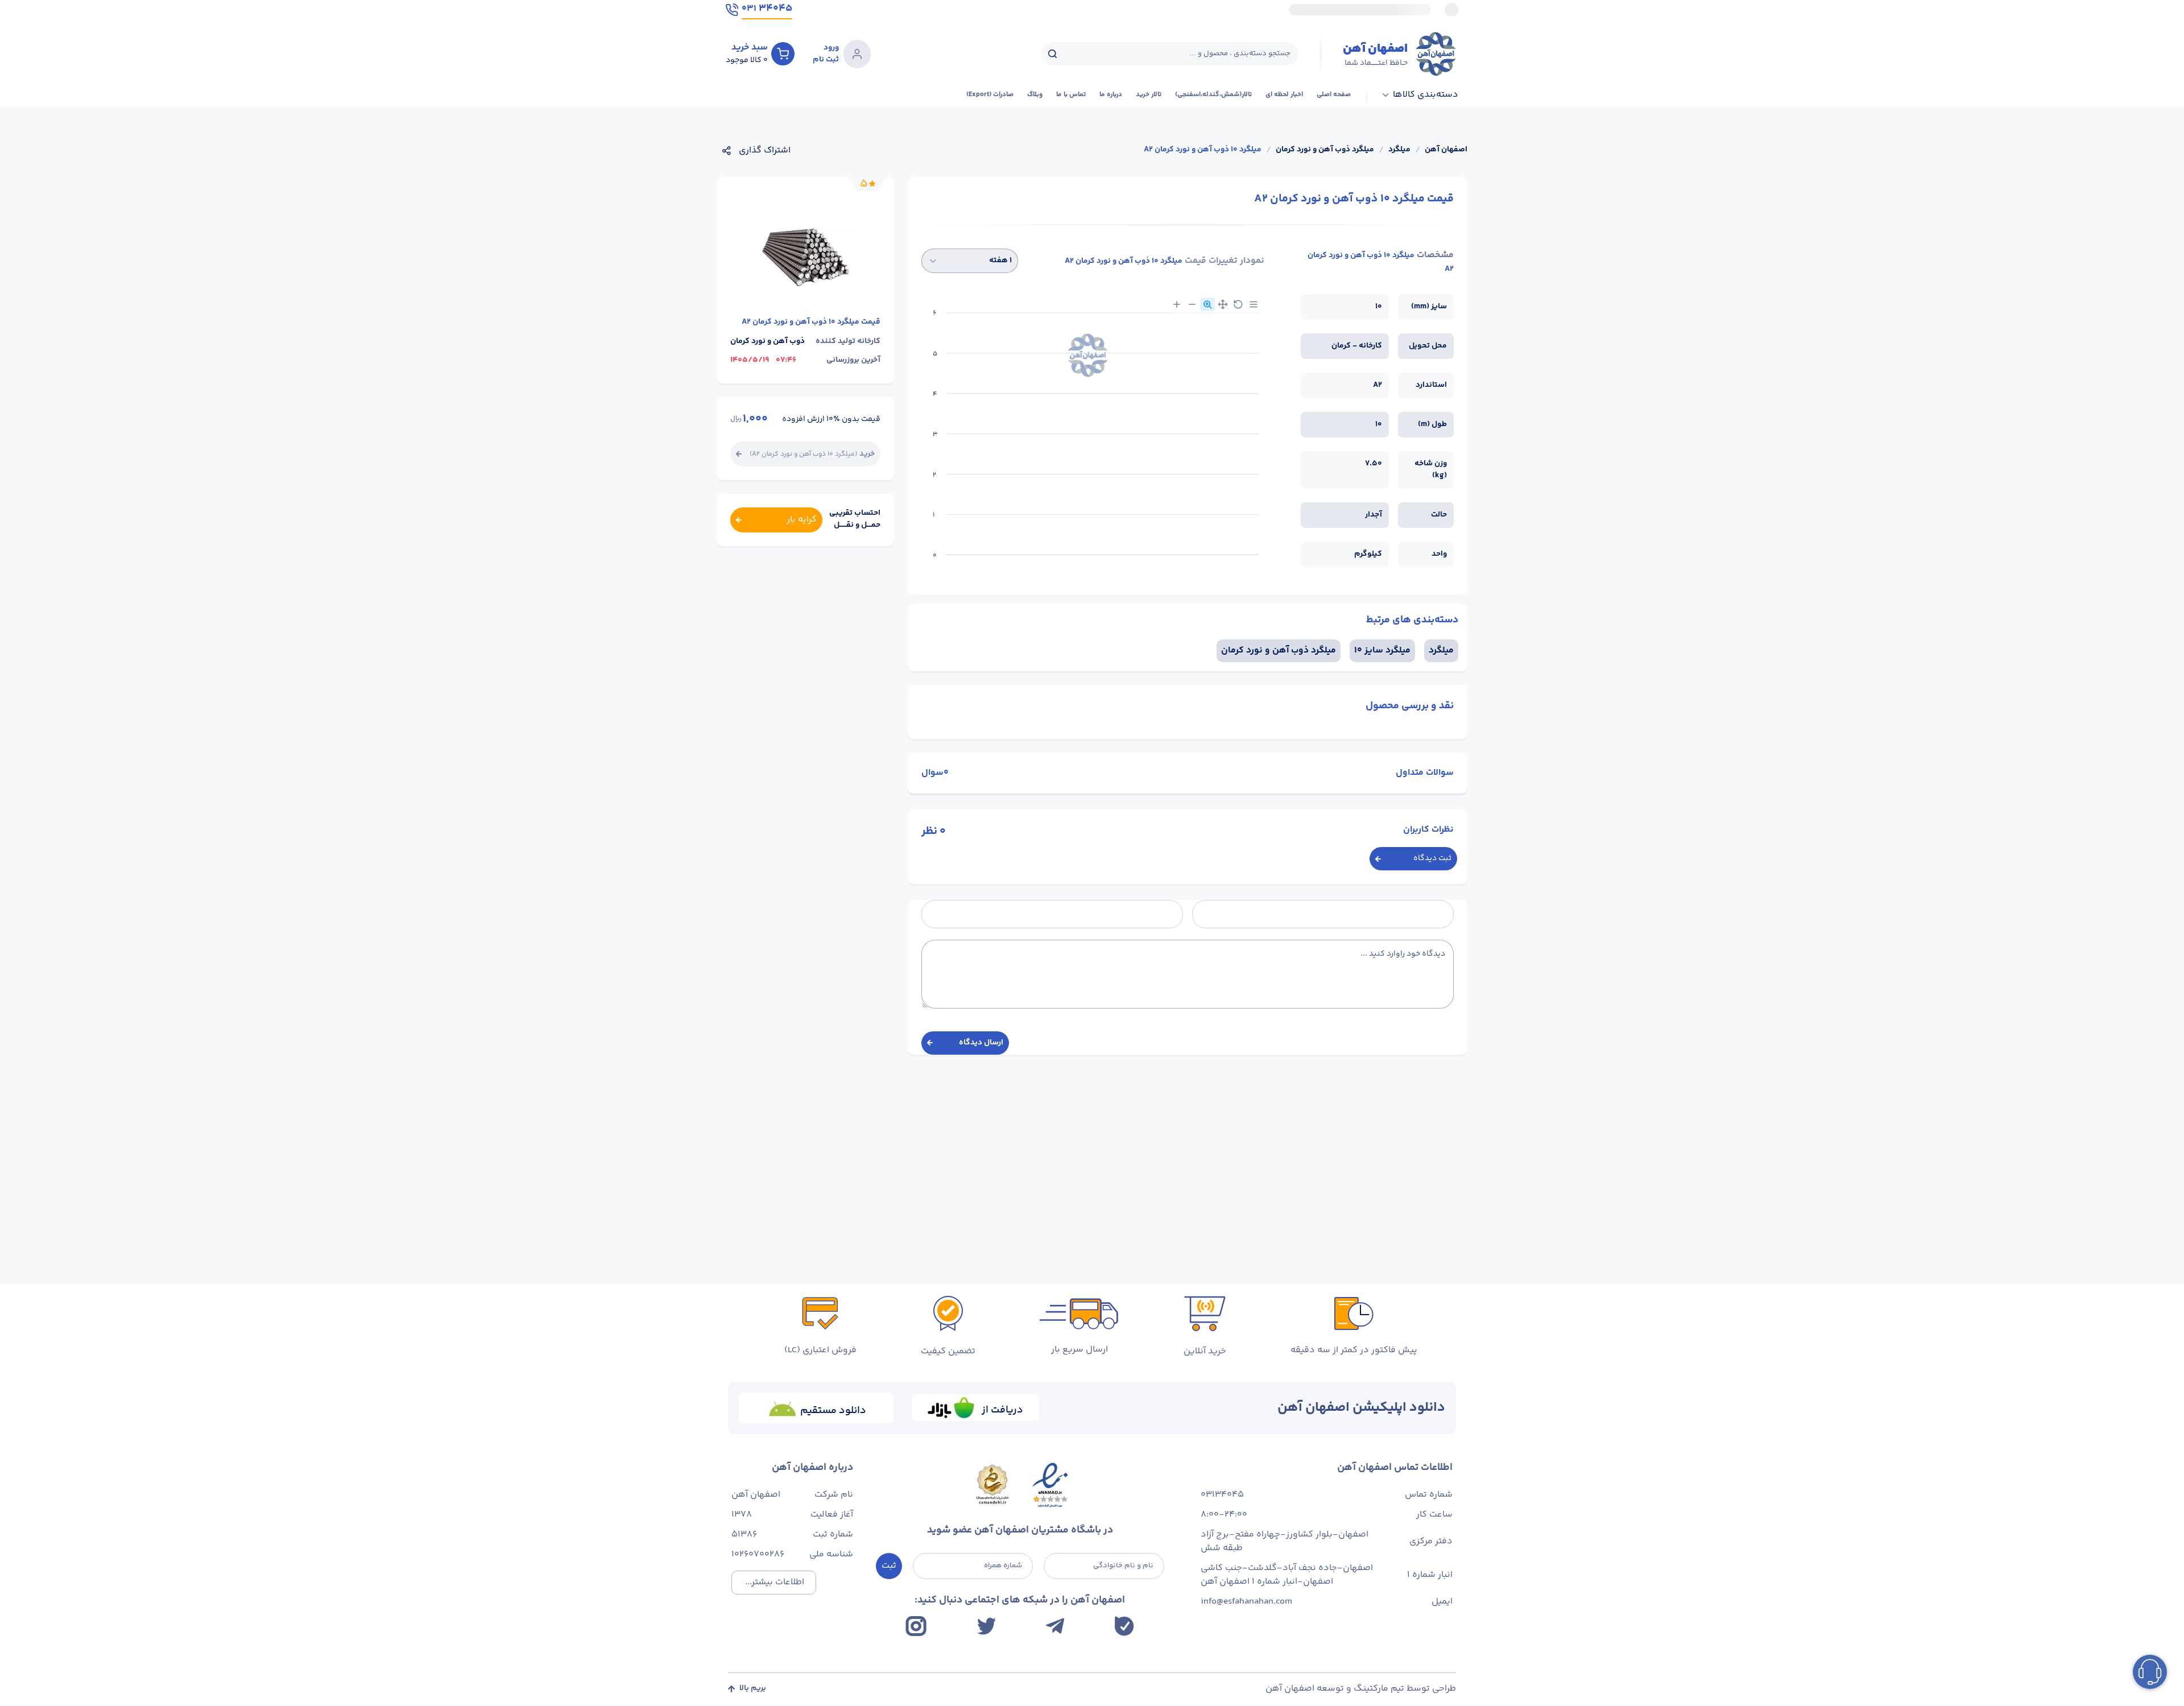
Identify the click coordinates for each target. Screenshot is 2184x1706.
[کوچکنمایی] (1192, 304)
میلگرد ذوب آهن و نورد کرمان (1325, 150)
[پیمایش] (1223, 304)
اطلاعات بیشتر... (775, 1582)
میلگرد (1399, 150)
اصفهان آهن (1446, 150)
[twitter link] (986, 1626)
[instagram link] (916, 1626)
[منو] (1254, 304)
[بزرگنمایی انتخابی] (1207, 304)
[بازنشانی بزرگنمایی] (1238, 304)
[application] (1093, 438)
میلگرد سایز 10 (1382, 650)
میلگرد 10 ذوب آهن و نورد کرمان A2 (1203, 150)
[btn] (783, 53)
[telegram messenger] (1055, 1626)
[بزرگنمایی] (1177, 304)
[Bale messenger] (1124, 1626)
